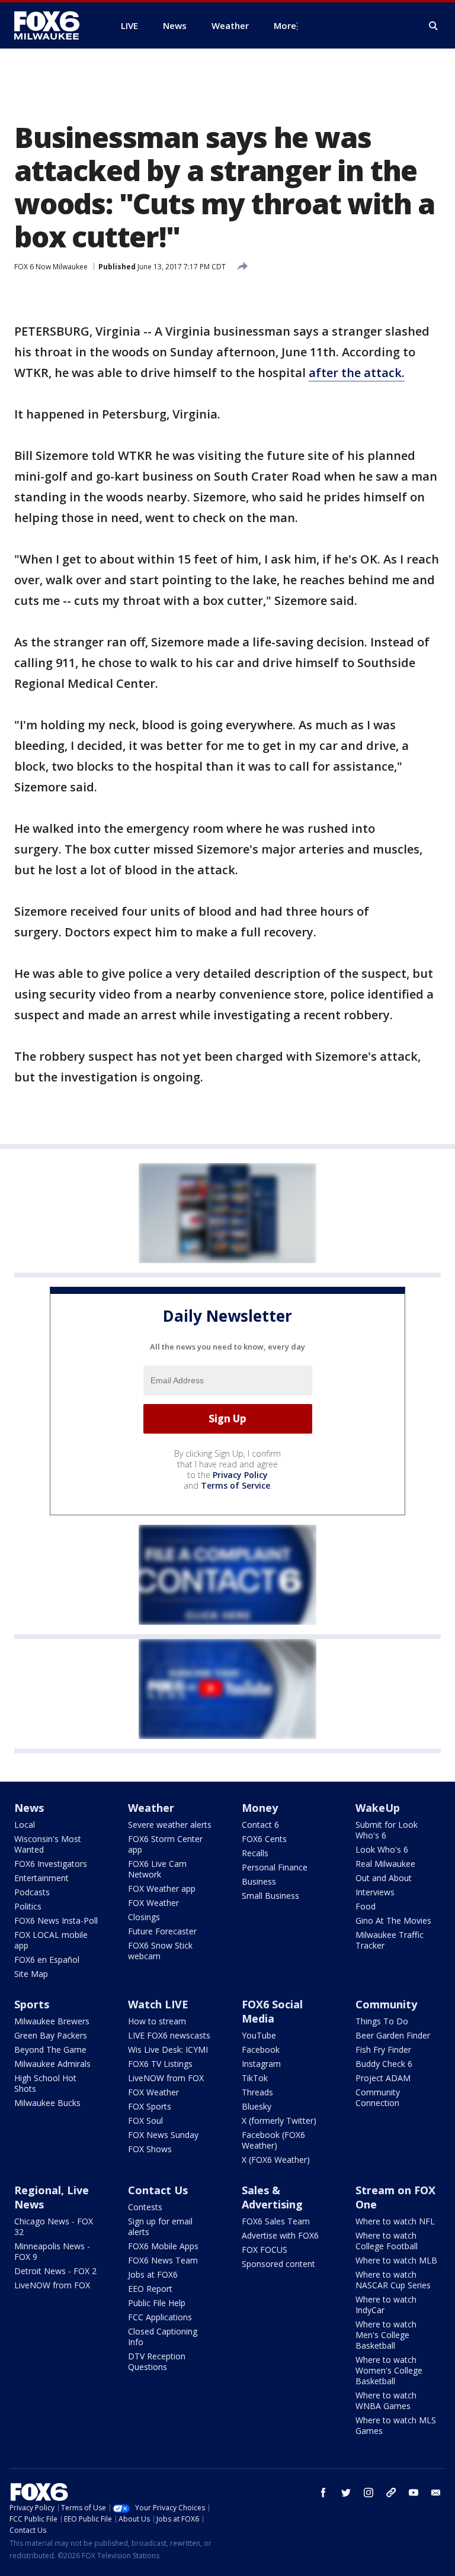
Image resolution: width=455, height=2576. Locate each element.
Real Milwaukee (385, 1864)
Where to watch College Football (387, 2241)
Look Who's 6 (382, 1849)
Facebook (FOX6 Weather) (273, 2140)
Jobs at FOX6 (153, 2274)
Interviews (375, 1892)
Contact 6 (260, 1825)
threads (391, 2493)
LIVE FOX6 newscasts (169, 2035)
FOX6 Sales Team (276, 2221)
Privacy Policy (240, 1475)
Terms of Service (235, 1485)
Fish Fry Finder (383, 2049)
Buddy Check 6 (384, 2064)
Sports (32, 2004)
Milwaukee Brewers (52, 2021)
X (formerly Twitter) (279, 2121)
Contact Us (158, 2190)
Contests (145, 2207)
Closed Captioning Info (163, 2337)
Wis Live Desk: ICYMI (168, 2049)
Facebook (261, 2049)
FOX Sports (150, 2106)
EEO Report (150, 2289)
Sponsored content (278, 2264)
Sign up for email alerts (160, 2226)
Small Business (270, 1896)
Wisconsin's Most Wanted (48, 1844)
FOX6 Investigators (51, 1864)
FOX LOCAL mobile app (51, 1940)
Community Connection (378, 2097)
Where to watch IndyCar (386, 2305)
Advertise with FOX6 (280, 2235)
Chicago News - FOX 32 (54, 2226)
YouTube (259, 2035)
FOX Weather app (162, 1888)
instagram (369, 2493)
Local (25, 1825)
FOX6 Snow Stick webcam (160, 1951)
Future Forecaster (162, 1931)
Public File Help (157, 2303)
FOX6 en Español (47, 1960)
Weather (151, 1808)
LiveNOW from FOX (166, 2078)
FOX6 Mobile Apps (163, 2246)
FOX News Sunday (163, 2135)
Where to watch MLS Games (396, 2425)
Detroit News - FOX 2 (55, 2271)
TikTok (255, 2078)
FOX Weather (153, 1903)
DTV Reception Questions (157, 2361)
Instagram (261, 2064)
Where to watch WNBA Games (386, 2400)
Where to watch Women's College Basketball (389, 2370)
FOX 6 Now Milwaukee (51, 267)
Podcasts (32, 1892)
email (436, 2493)
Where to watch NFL (395, 2221)
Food (366, 1906)
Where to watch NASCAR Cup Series (393, 2280)
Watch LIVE (158, 2004)
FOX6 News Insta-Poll (56, 1920)
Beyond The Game (50, 2049)
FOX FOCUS (265, 2250)
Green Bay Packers (51, 2035)
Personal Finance (275, 1867)
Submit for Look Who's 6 (387, 1830)
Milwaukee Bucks (47, 2103)
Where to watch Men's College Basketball (386, 2335)
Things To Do (382, 2021)
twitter (346, 2493)
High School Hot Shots (45, 2083)
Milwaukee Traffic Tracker (390, 1940)
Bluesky (257, 2106)
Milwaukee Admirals (52, 2064)
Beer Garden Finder (393, 2035)
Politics (28, 1906)
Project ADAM (383, 2078)
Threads (257, 2092)
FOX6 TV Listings (160, 2064)
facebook (323, 2493)
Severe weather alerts (170, 1825)
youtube (414, 2493)
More (285, 25)
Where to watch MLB (396, 2260)
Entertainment (41, 1878)
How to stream (157, 2021)
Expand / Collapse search (434, 26)
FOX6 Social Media (272, 2011)
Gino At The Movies (393, 1920)
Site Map (31, 1974)
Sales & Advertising (272, 2197)
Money (260, 1808)
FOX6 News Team (163, 2260)
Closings (144, 1917)
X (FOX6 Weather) (276, 2160)
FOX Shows (150, 2149)
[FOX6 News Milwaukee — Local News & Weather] (53, 25)
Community (386, 2004)
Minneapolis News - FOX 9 (52, 2251)
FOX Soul (145, 2121)
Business (259, 1881)
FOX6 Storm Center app (165, 1844)
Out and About (384, 1878)
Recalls (255, 1853)
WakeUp (378, 1808)
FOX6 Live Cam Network (157, 1869)
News (29, 1808)
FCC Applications (160, 2317)
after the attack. (357, 373)
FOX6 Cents (264, 1839)
